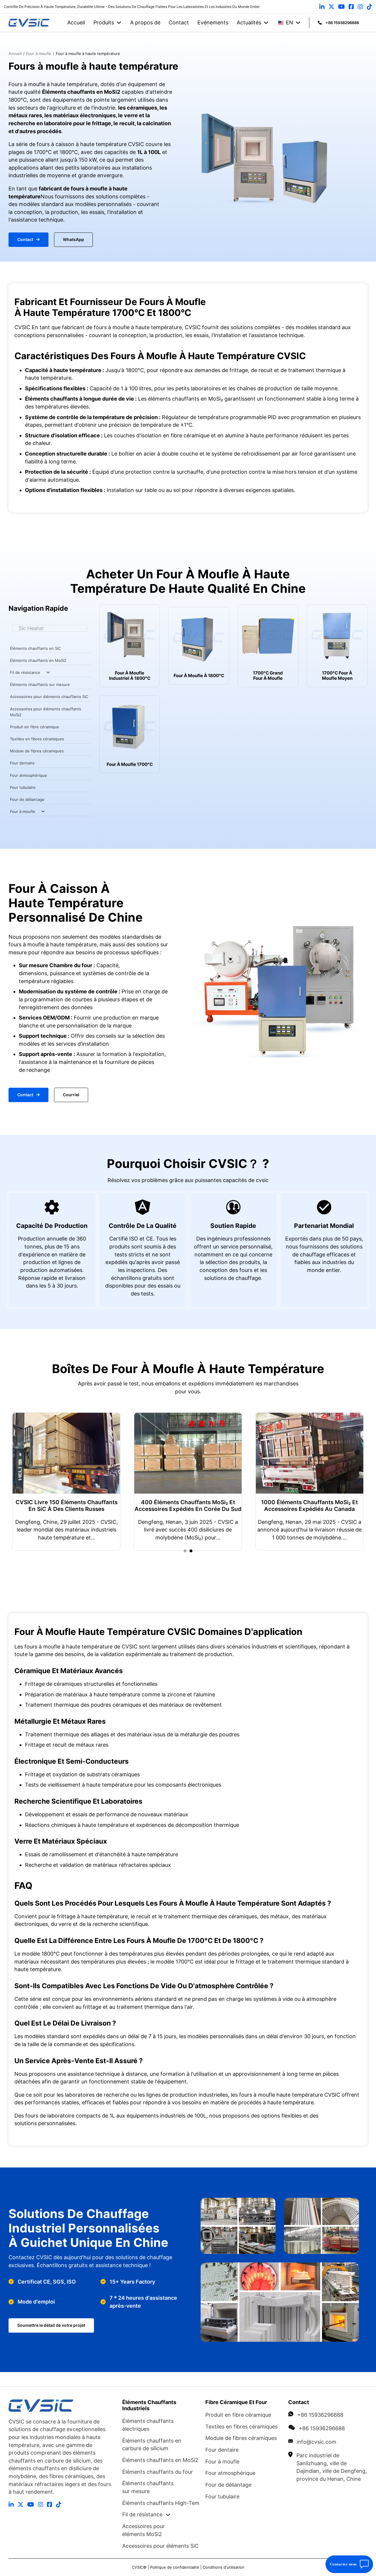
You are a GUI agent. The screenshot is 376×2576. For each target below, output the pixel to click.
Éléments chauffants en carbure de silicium (152, 2445)
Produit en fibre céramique (35, 727)
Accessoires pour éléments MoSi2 (143, 2530)
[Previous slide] (16, 1482)
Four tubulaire (23, 787)
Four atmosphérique (28, 775)
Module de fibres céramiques (37, 751)
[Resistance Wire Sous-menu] (48, 672)
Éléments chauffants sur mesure (40, 684)
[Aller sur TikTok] (370, 7)
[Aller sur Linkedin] (322, 7)
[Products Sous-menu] (119, 23)
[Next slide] (360, 1482)
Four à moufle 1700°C (130, 764)
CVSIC (137, 2567)
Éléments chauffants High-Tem (161, 2503)
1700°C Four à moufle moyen (337, 676)
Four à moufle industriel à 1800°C (130, 676)
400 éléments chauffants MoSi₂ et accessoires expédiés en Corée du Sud (152, 1506)
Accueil (76, 22)
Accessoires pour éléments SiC (160, 2546)
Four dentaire (22, 763)
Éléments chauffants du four (158, 2472)
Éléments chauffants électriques (148, 2425)
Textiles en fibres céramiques (37, 739)
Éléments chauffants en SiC (35, 648)
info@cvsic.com (317, 2442)
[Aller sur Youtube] (341, 7)
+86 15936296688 (320, 2415)
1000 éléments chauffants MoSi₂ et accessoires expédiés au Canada (274, 1506)
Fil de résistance (25, 672)
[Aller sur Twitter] (331, 7)
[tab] (185, 1551)
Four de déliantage (27, 799)
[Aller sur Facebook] (351, 7)
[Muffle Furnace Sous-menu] (43, 811)
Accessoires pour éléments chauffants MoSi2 (46, 712)
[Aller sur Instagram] (360, 7)
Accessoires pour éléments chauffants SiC (49, 697)
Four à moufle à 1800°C (199, 676)
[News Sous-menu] (266, 23)
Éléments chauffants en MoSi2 (38, 660)
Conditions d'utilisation (224, 2567)
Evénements (213, 22)
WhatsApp (73, 240)
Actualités (249, 22)
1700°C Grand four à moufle (268, 676)
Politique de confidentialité (175, 2567)
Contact (179, 22)
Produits (104, 22)
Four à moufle (23, 811)
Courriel (71, 1095)
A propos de (145, 22)
